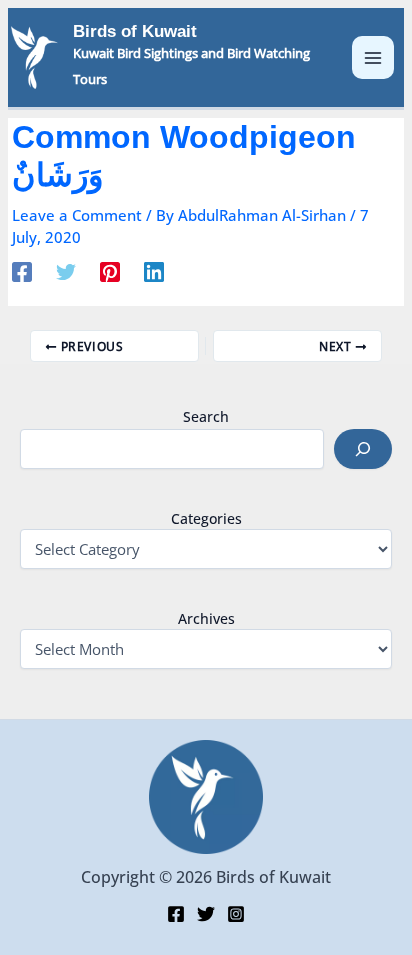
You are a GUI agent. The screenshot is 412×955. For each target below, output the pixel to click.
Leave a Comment (77, 215)
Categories (206, 518)
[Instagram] (236, 914)
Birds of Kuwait (135, 31)
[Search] (363, 449)
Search (206, 416)
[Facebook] (22, 271)
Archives (206, 618)
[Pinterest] (110, 271)
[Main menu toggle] (373, 57)
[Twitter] (66, 271)
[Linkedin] (154, 271)
